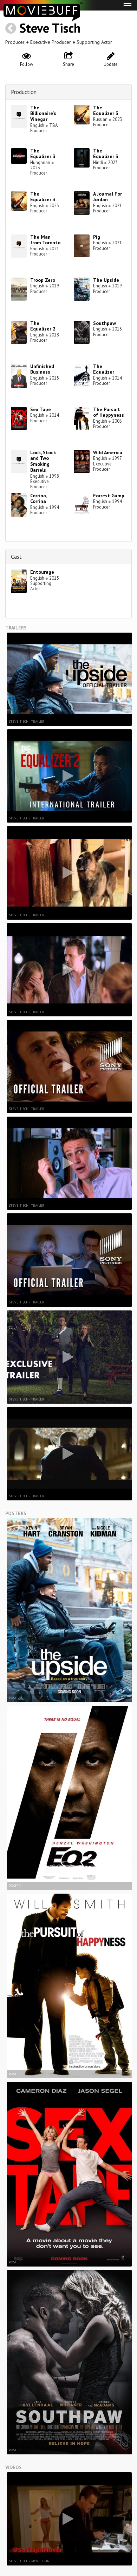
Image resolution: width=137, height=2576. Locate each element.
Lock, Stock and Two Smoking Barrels (43, 461)
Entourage (42, 572)
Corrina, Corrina (38, 499)
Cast (16, 557)
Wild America (108, 452)
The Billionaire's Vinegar (43, 114)
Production (24, 92)
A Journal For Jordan (107, 197)
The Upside (106, 280)
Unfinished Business (42, 369)
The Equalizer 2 (43, 326)
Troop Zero (43, 280)
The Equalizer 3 (106, 111)
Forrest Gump (109, 496)
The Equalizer (104, 369)
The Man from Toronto (45, 240)
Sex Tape (41, 409)
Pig (97, 237)
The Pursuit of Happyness (109, 412)
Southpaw (105, 323)
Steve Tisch (50, 28)
